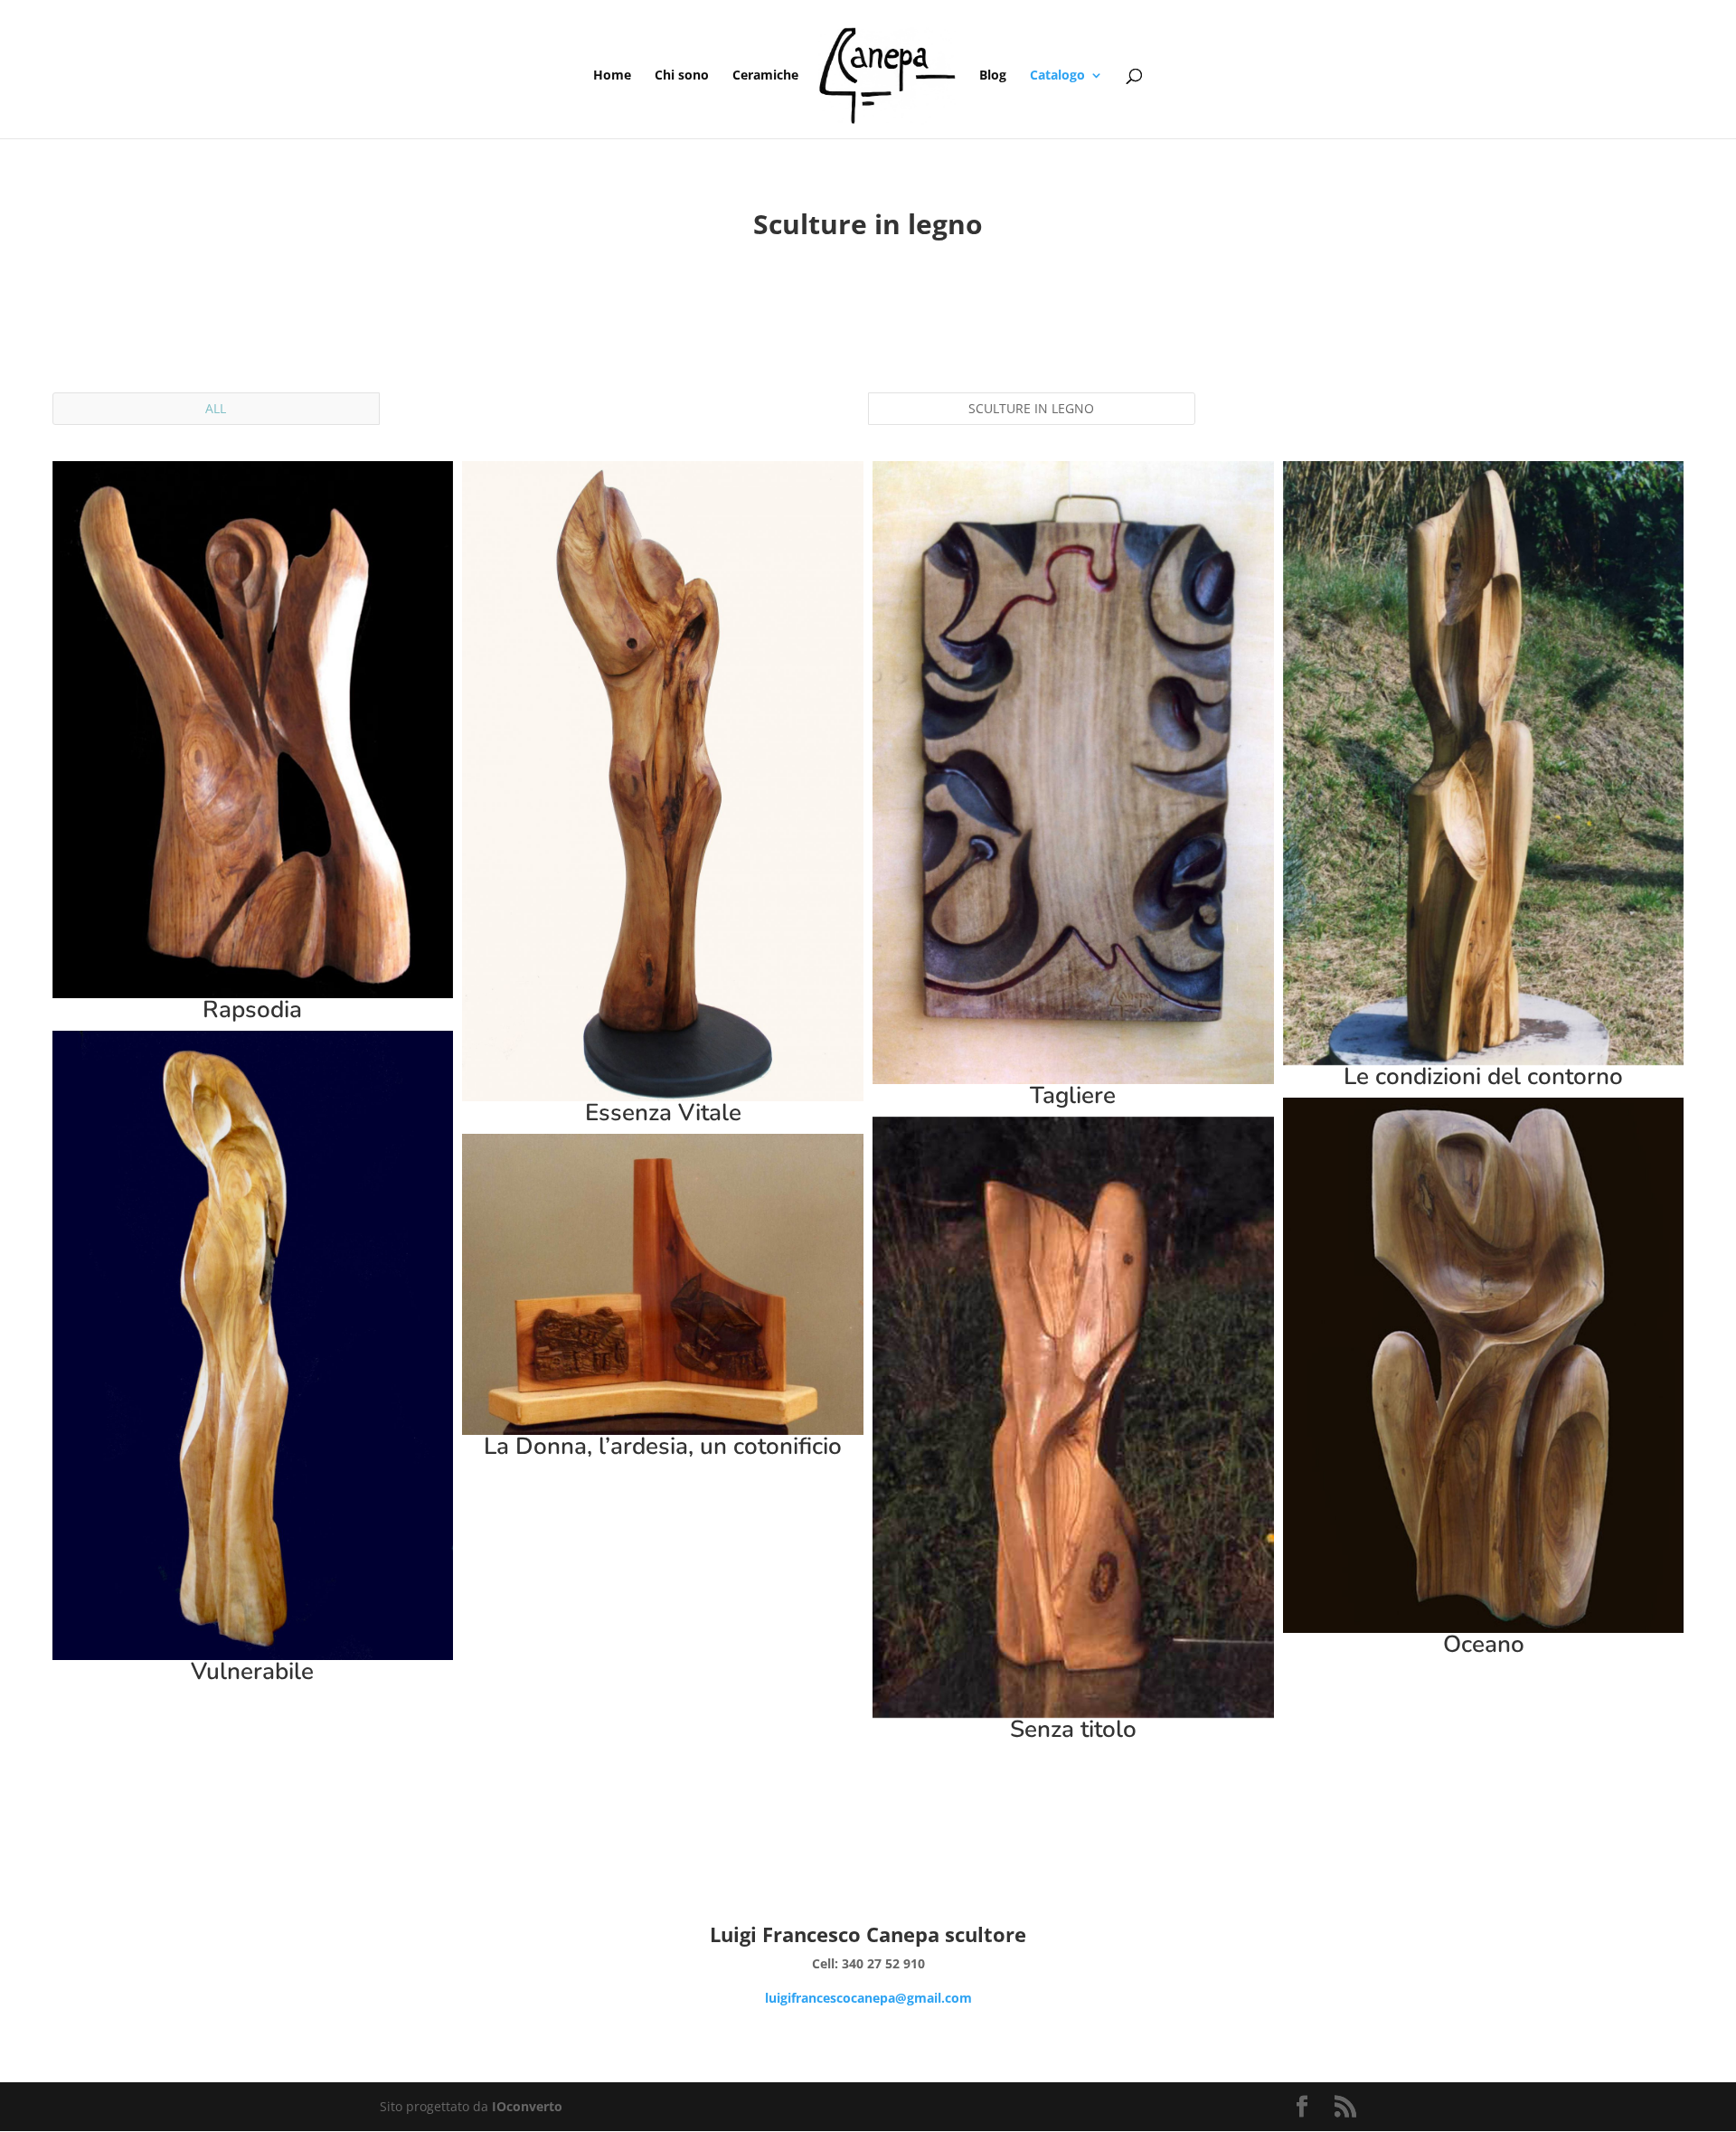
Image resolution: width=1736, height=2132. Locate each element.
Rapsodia (252, 1009)
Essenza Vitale (663, 1113)
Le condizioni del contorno (1483, 1076)
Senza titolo (1073, 1729)
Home (612, 76)
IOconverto (527, 2106)
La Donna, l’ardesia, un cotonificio (663, 1446)
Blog (993, 76)
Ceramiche (765, 76)
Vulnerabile (252, 1671)
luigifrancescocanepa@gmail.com (868, 1998)
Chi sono (682, 76)
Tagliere (1073, 1095)
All (216, 408)
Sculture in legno (1031, 408)
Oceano (1484, 1644)
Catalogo (1057, 76)
